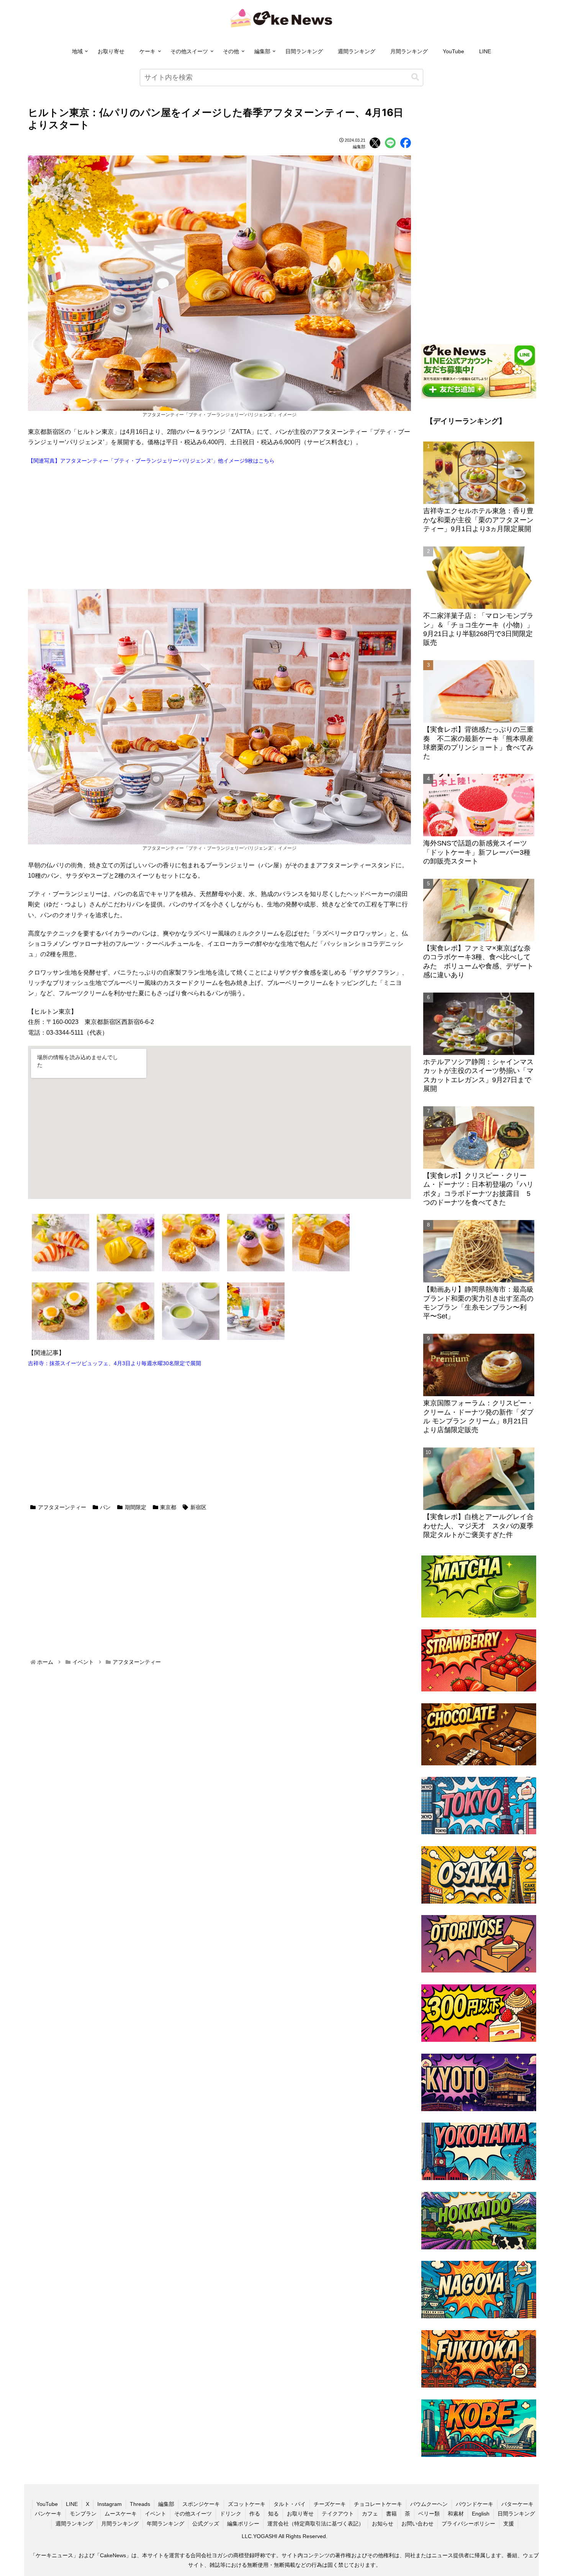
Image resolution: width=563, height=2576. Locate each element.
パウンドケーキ (475, 2504)
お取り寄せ (111, 51)
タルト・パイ (290, 2504)
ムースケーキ (121, 2514)
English (481, 2514)
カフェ (370, 2514)
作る (255, 2514)
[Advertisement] (219, 527)
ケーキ (147, 51)
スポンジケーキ (201, 2504)
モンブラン (83, 2514)
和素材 (456, 2514)
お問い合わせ (417, 2524)
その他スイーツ (189, 51)
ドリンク (231, 2514)
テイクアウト (338, 2514)
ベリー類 (429, 2514)
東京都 (168, 1507)
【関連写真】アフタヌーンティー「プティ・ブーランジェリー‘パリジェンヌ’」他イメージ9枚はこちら (151, 461)
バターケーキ (517, 2504)
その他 (231, 51)
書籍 (391, 2514)
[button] (415, 77)
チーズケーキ (330, 2504)
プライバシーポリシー (468, 2524)
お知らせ (383, 2524)
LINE (485, 51)
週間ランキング (357, 51)
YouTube (453, 51)
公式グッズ (206, 2524)
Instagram (110, 2504)
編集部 (262, 51)
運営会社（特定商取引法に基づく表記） (316, 2524)
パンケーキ (48, 2514)
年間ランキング (165, 2524)
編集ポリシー (243, 2524)
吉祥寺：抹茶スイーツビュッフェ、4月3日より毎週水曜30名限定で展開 (115, 1363)
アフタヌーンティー (62, 1507)
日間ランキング (304, 51)
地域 (77, 51)
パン (105, 1507)
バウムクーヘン (429, 2504)
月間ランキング (409, 51)
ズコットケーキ (247, 2504)
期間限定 (136, 1507)
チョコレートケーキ (378, 2504)
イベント (155, 2514)
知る (273, 2514)
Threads (140, 2504)
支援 (509, 2524)
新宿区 (198, 1507)
